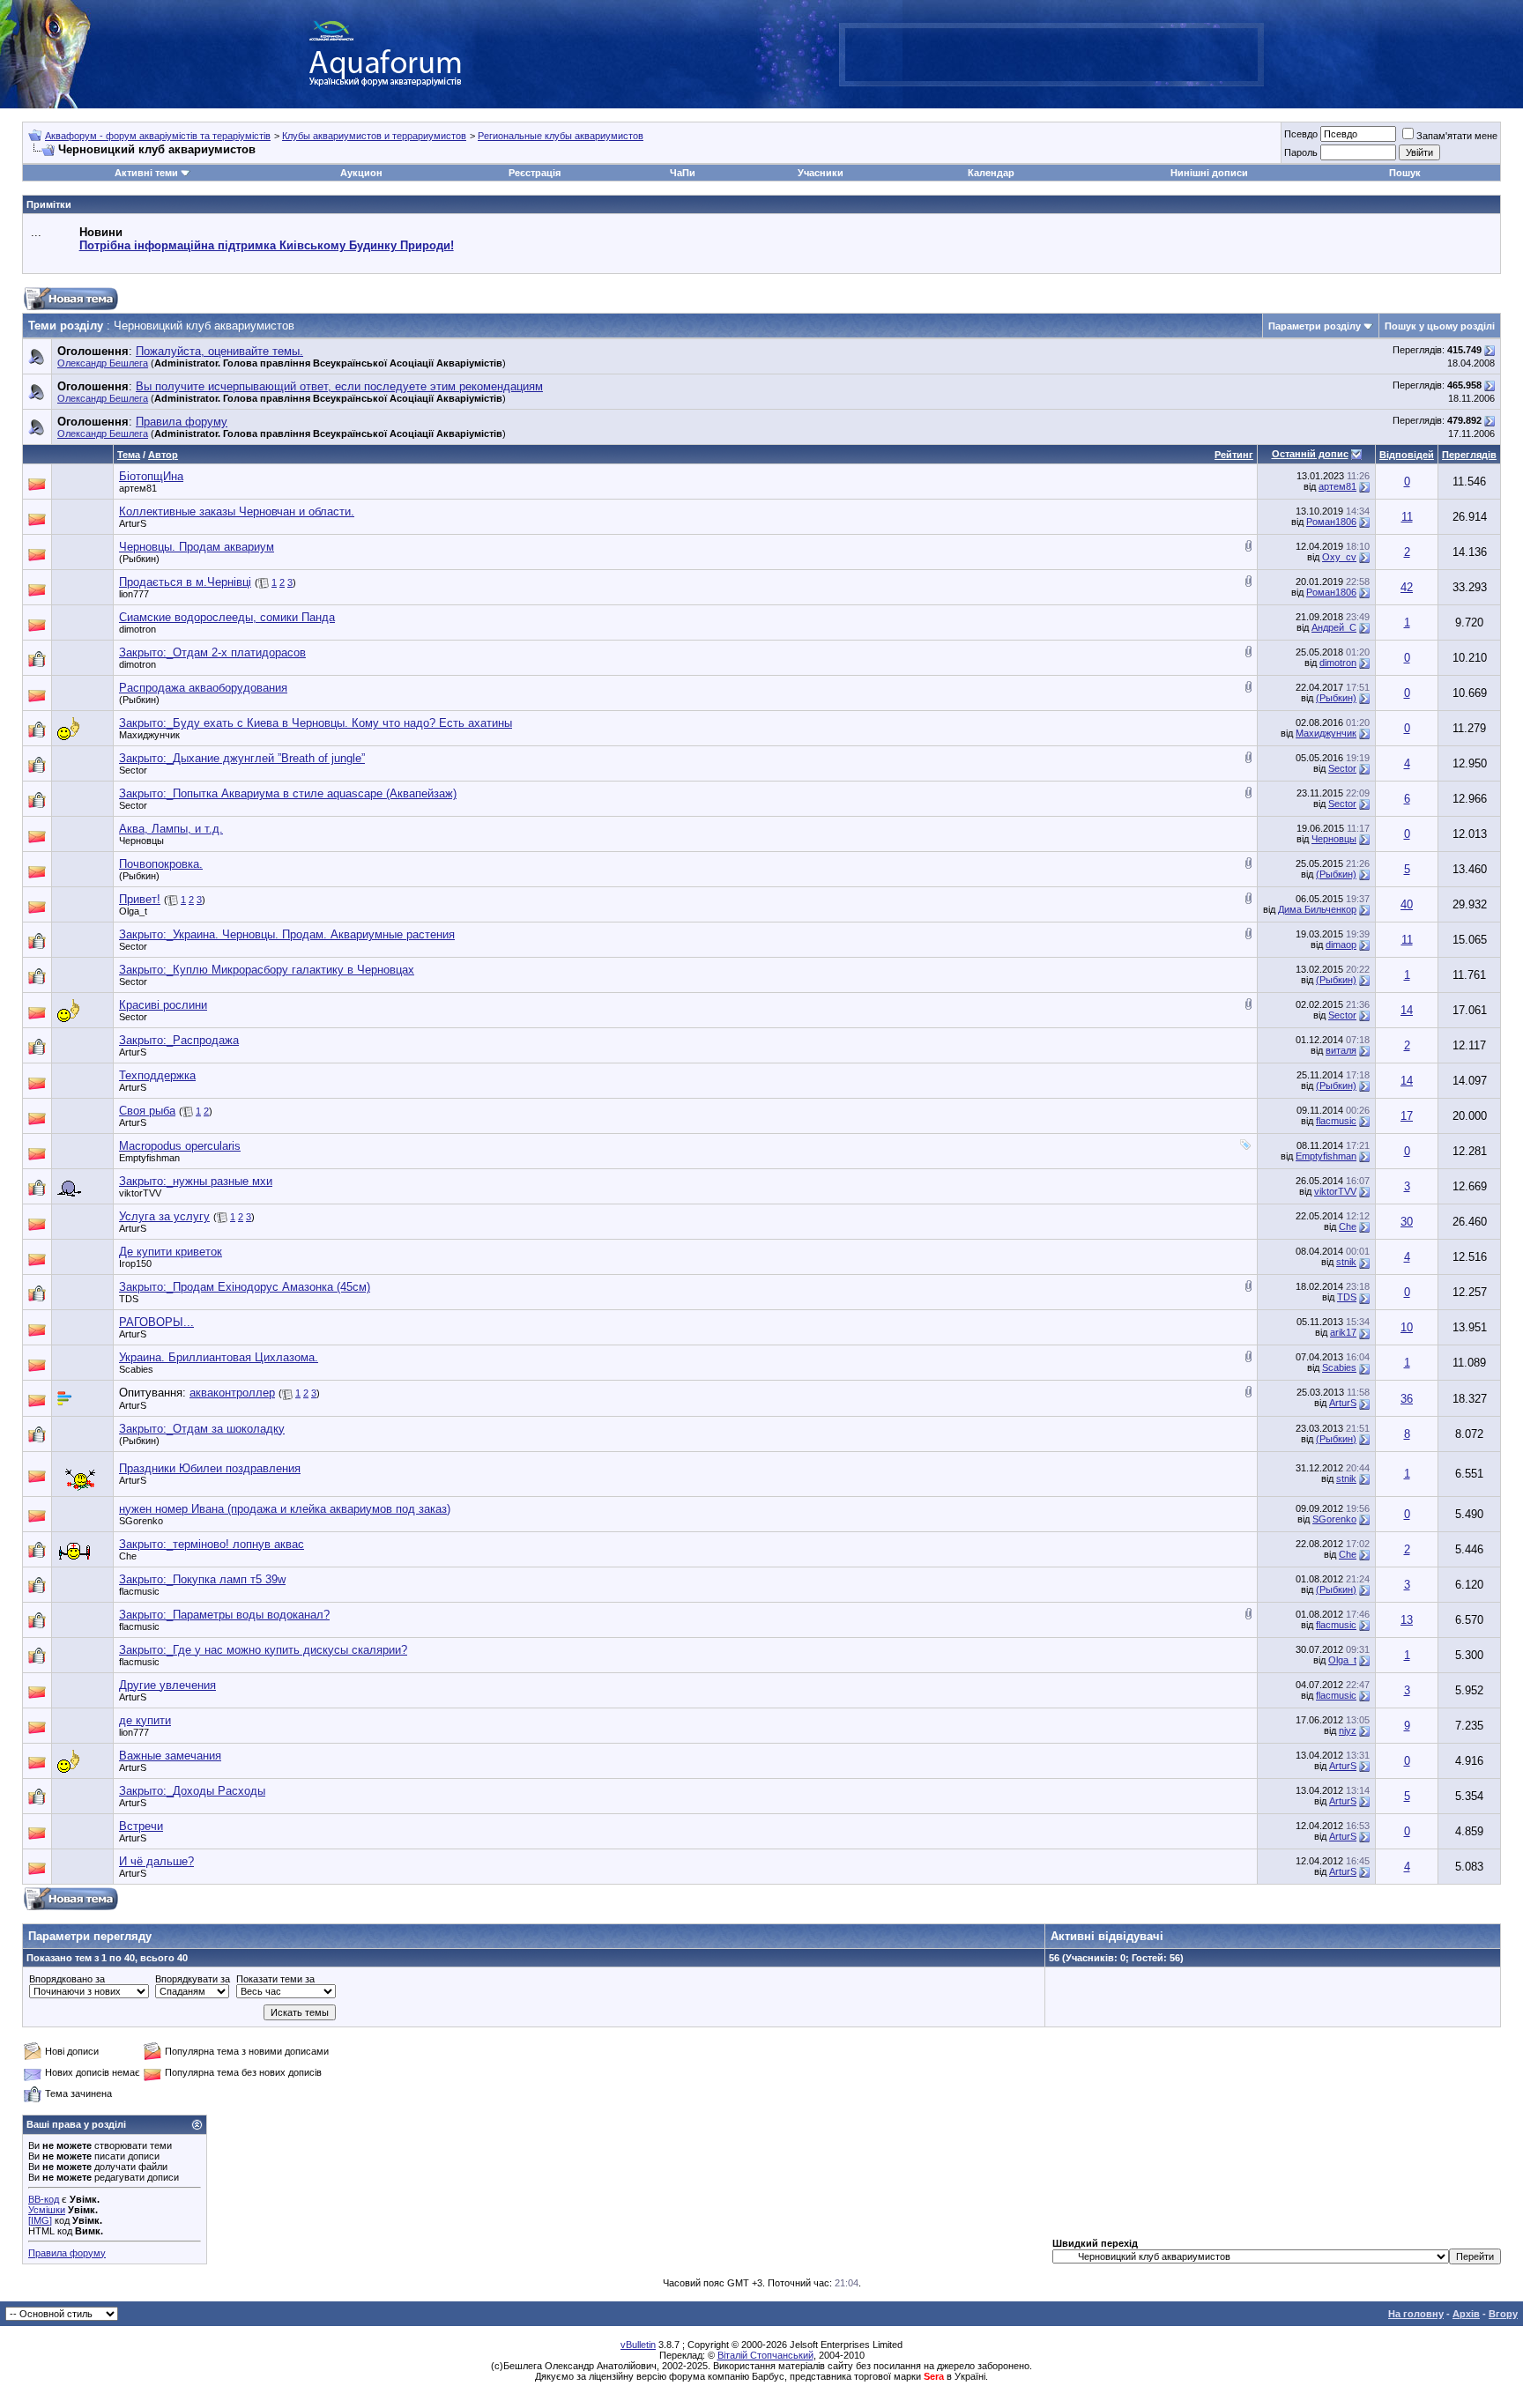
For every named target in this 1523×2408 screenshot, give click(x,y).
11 (1407, 517)
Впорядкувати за (193, 1979)
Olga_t (133, 911)
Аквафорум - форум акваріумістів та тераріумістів (158, 136)
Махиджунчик (149, 735)
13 (1407, 1620)
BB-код (44, 2199)
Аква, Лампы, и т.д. (171, 829)
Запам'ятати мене (1457, 136)
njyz (1348, 1730)
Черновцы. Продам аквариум (197, 547)
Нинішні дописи (1209, 173)
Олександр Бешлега (103, 363)
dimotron (137, 629)
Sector (133, 770)
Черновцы (141, 841)
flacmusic (1336, 1121)
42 (1407, 587)
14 (1407, 1010)
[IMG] (40, 2220)
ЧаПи (683, 173)
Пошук (1405, 173)
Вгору (1503, 2314)
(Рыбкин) (139, 559)
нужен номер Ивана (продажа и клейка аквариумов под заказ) (285, 1509)
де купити (145, 1720)
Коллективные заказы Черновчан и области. (237, 511)
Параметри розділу (1315, 326)
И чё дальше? (156, 1861)
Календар (991, 173)
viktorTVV (140, 1193)
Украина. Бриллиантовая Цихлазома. (219, 1357)
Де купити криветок (171, 1252)
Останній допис (1310, 454)
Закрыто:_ (212, 652)
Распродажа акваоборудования (203, 688)
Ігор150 (135, 1263)
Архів (1466, 2314)
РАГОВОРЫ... (156, 1322)
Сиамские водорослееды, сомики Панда (227, 617)
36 (1407, 1399)
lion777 (134, 594)
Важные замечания (170, 1756)
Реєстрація (535, 173)
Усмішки (47, 2210)
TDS (129, 1299)
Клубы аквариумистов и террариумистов (374, 136)
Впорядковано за (67, 1979)
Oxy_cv (1339, 557)
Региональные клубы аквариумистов (561, 136)
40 (1407, 904)
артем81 (138, 488)
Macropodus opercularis (180, 1146)
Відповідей (1407, 455)
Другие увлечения (167, 1685)
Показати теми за (275, 1979)
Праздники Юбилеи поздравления (210, 1468)
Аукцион (361, 173)
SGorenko (141, 1521)
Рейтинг (1234, 455)
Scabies (136, 1369)
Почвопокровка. (161, 864)
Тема (129, 455)
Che (1348, 1226)
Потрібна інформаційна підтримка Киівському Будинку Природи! (267, 245)
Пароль (1301, 152)
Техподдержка (157, 1075)
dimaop (1341, 945)
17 (1407, 1116)
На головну (1416, 2314)
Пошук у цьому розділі (1440, 326)
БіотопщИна (151, 476)
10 (1407, 1327)
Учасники (821, 173)
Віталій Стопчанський (765, 2355)
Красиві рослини (163, 1005)
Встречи (141, 1826)
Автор (163, 455)
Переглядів (1469, 455)
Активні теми (146, 173)
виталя (1341, 1050)
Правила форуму (67, 2253)
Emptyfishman (149, 1158)
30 (1407, 1222)
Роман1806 (1331, 522)
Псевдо (1301, 134)
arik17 (1343, 1332)
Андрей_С (1334, 627)
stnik (1346, 1262)
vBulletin (638, 2345)
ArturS (133, 523)
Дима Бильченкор (1317, 909)
